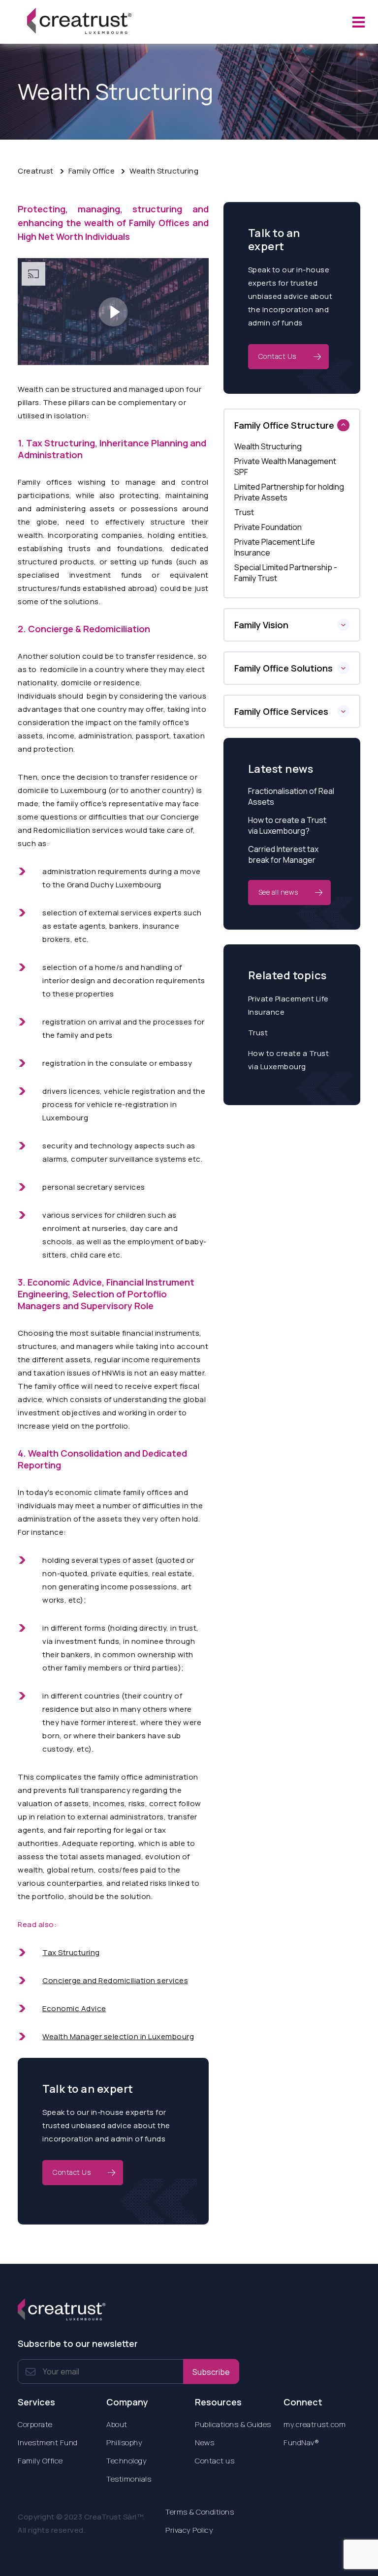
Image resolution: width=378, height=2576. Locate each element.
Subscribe (211, 2371)
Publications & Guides (233, 2424)
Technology (126, 2461)
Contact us (215, 2461)
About (117, 2424)
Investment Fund (48, 2443)
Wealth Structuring (164, 171)
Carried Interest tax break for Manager (283, 854)
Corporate (35, 2424)
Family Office (92, 171)
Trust (258, 1033)
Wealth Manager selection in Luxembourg (118, 2036)
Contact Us (72, 2172)
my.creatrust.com (315, 2424)
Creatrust (36, 171)
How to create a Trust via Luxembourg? (287, 825)
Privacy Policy (189, 2530)
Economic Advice (74, 2008)
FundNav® (301, 2443)
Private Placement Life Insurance (288, 1005)
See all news (278, 892)
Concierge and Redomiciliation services (115, 1980)
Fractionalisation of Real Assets (291, 796)
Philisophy (124, 2443)
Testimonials (129, 2479)
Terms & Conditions (200, 2512)
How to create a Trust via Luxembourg (289, 1060)
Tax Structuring (71, 1952)
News (205, 2443)
